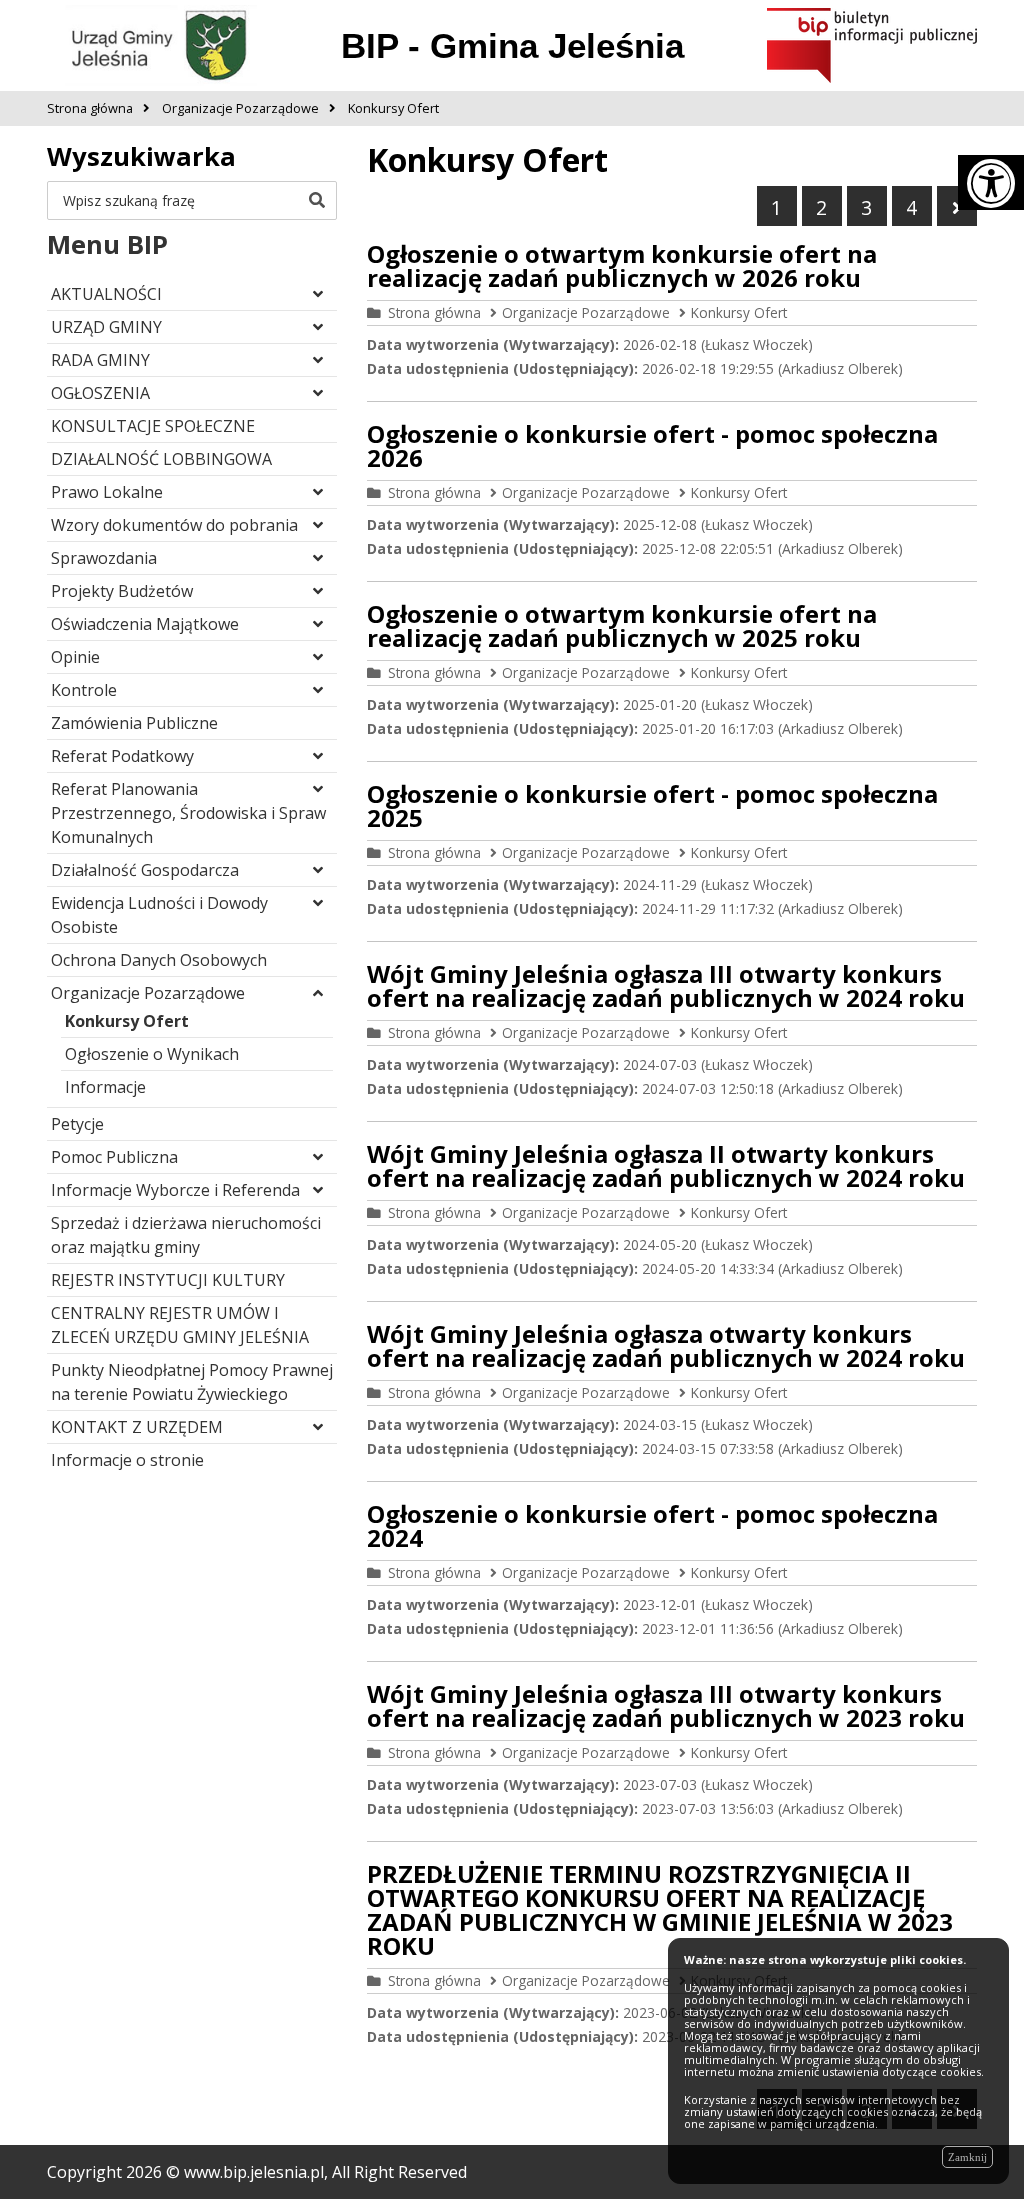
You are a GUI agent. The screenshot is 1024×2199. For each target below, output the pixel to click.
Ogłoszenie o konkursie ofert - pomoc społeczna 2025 (652, 805)
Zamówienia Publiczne (134, 723)
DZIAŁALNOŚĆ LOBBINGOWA (161, 459)
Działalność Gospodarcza (145, 870)
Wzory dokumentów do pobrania (174, 525)
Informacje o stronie (127, 1460)
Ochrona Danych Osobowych (159, 960)
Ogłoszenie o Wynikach (152, 1054)
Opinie (75, 657)
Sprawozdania (104, 558)
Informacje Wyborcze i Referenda (175, 1190)
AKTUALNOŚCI (106, 294)
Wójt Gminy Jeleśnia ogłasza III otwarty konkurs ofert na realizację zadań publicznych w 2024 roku (666, 985)
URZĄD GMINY (106, 327)
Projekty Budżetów (122, 591)
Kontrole (84, 690)
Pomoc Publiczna (114, 1157)
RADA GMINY (100, 360)
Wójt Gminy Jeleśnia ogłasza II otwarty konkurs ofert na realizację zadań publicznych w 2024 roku (666, 1165)
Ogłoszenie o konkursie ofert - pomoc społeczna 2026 (652, 445)
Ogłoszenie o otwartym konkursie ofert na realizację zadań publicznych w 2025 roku (622, 625)
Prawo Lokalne (107, 492)
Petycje (77, 1124)
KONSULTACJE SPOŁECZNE (153, 426)
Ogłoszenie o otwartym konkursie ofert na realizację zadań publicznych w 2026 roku (622, 265)
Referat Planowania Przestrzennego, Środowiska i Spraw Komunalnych (188, 813)
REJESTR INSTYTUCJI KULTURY (168, 1280)
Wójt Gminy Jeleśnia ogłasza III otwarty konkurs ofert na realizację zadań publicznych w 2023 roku (666, 1705)
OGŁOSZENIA (100, 393)
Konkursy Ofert (127, 1021)
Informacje (105, 1087)
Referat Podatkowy (122, 756)
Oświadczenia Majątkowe (145, 624)
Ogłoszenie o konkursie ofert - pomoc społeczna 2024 (652, 1525)
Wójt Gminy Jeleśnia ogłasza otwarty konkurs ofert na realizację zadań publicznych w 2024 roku (666, 1345)
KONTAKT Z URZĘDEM (137, 1427)
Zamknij (967, 2157)
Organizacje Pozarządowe (148, 993)
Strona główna (434, 312)
